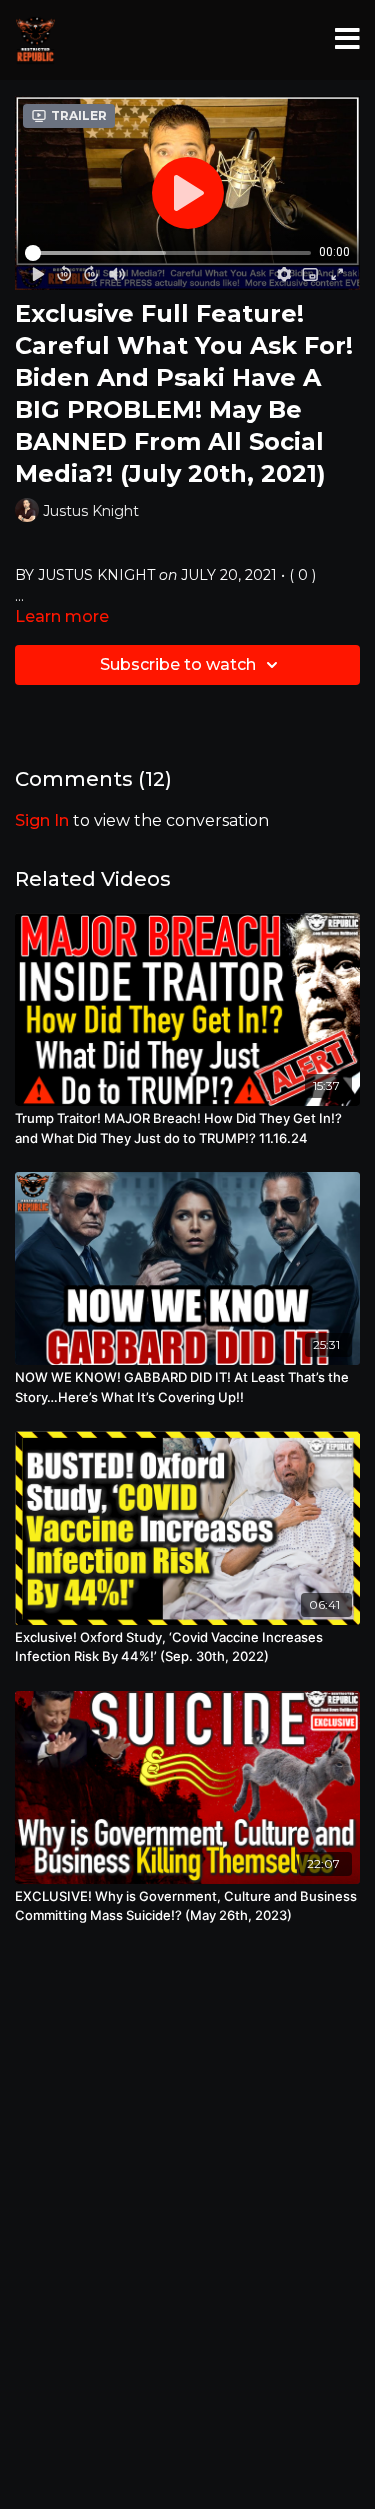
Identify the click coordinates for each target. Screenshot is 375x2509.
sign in (42, 820)
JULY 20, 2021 (229, 575)
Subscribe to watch (178, 664)
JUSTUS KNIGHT (96, 575)
